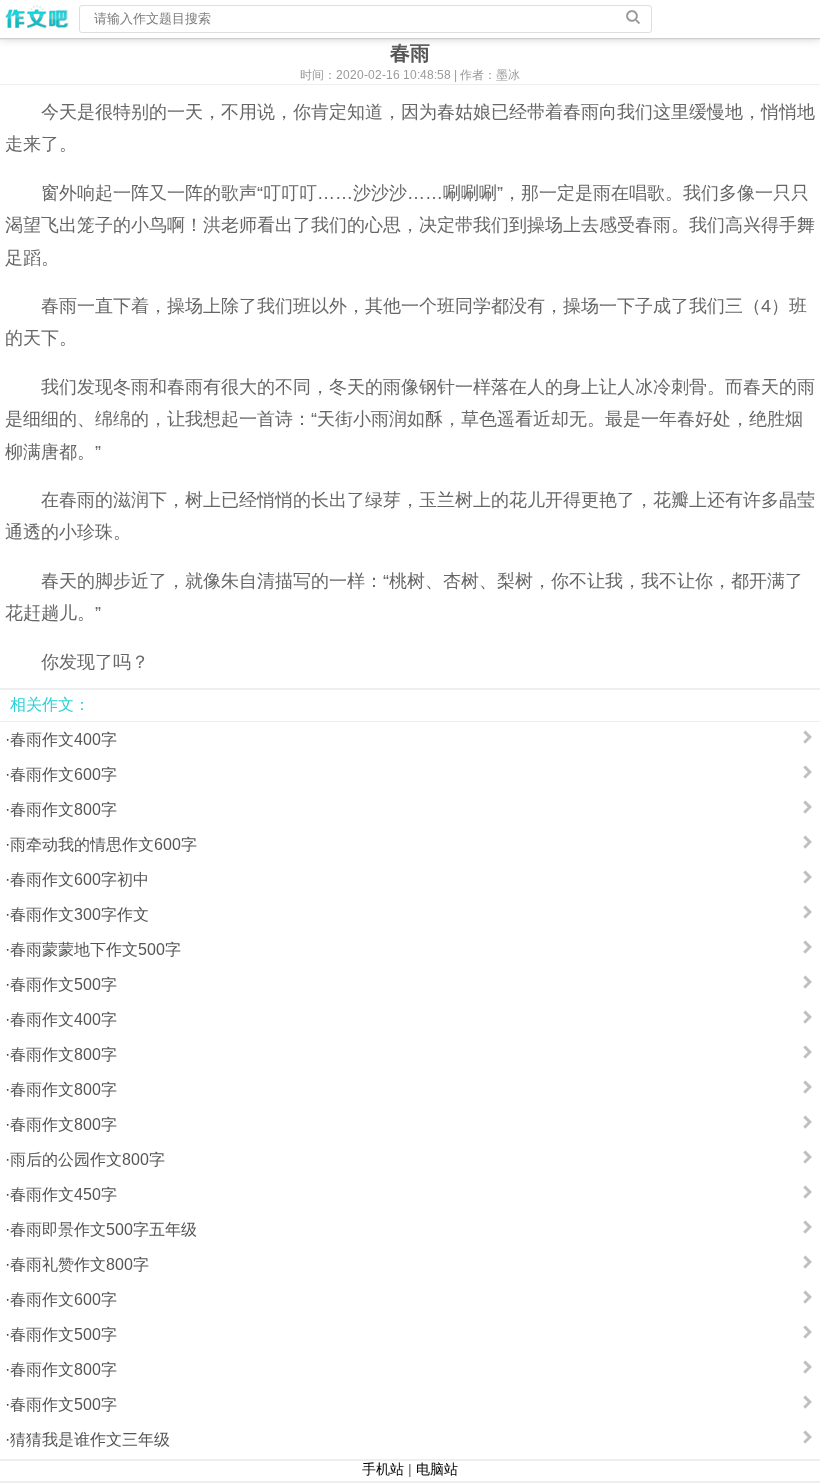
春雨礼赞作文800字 (79, 1264)
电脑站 (437, 1469)
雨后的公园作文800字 (87, 1159)
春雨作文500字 (63, 984)
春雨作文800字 (63, 809)
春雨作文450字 (63, 1194)
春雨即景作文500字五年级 (103, 1229)
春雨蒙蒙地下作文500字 (95, 949)
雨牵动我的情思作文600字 (103, 844)
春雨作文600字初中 (79, 879)
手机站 (383, 1469)
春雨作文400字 (63, 739)
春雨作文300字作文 (79, 914)
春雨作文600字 (63, 774)
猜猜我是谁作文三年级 (90, 1439)
